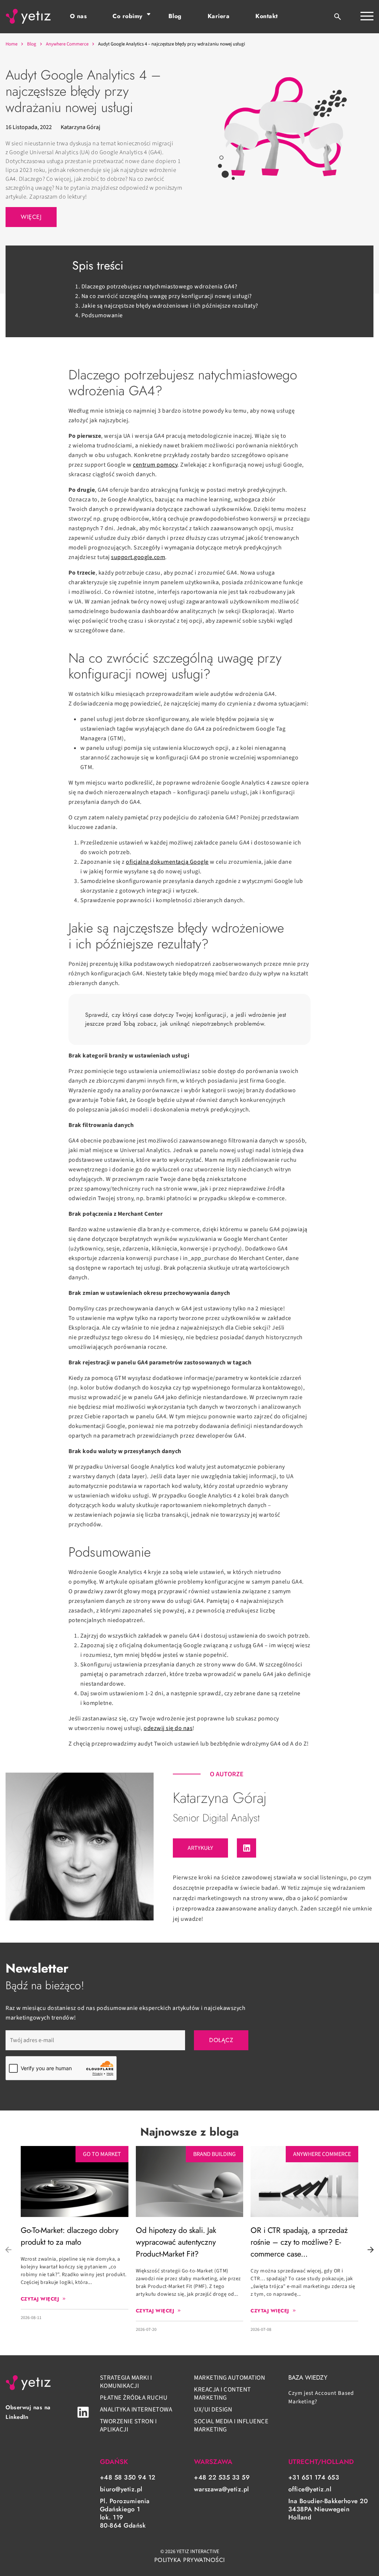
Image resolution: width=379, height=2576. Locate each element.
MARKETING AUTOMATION (229, 2378)
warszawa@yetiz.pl (222, 2489)
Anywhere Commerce (67, 44)
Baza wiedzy (308, 2377)
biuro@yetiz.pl (121, 2489)
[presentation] (8, 2250)
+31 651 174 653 (314, 2477)
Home (11, 44)
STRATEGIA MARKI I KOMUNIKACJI (126, 2382)
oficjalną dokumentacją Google (167, 862)
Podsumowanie (102, 315)
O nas (78, 16)
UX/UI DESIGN (213, 2410)
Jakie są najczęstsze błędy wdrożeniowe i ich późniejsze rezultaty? (170, 306)
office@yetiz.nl (310, 2489)
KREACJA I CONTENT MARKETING (222, 2394)
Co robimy (128, 16)
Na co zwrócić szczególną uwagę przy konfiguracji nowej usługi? (167, 296)
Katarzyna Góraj (81, 127)
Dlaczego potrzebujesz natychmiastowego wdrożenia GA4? (160, 287)
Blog (175, 16)
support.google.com (138, 557)
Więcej (31, 217)
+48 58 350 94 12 (128, 2477)
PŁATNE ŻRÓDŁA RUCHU (134, 2398)
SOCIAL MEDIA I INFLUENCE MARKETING (231, 2426)
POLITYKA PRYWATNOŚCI (190, 2560)
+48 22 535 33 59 (222, 2477)
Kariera (219, 16)
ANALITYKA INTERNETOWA (136, 2410)
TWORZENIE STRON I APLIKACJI (128, 2426)
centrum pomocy (155, 465)
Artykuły (200, 1848)
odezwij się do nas (168, 1728)
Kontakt (267, 16)
